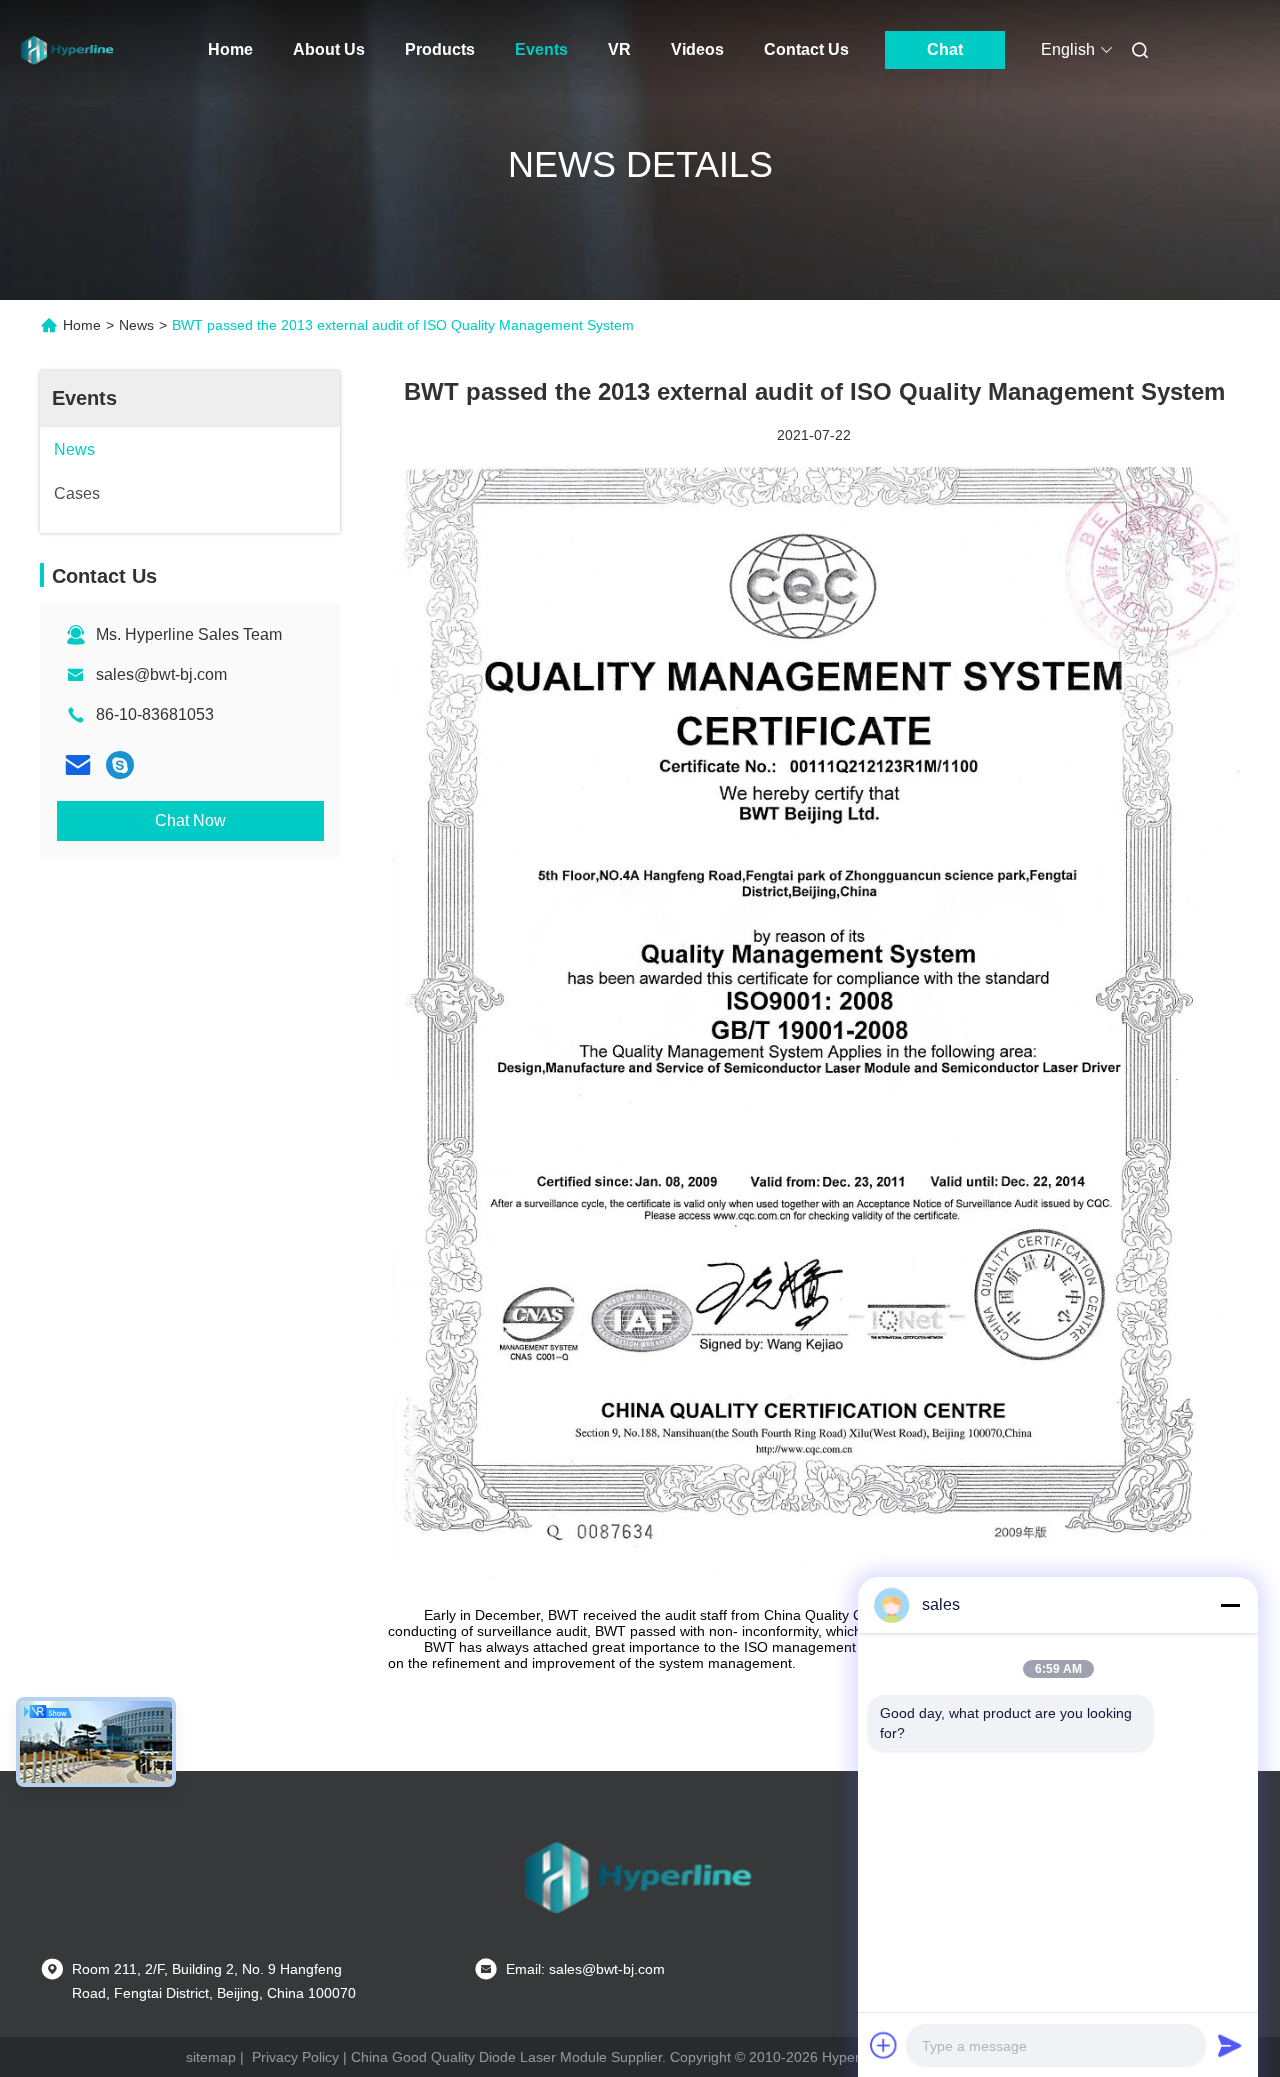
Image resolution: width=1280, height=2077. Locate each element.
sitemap (211, 2057)
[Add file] (884, 2045)
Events (541, 49)
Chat (945, 49)
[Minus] (1230, 1605)
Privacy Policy (295, 2057)
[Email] (78, 765)
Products (440, 49)
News (136, 325)
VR (619, 49)
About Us (329, 49)
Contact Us (806, 49)
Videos (697, 49)
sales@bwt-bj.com (161, 674)
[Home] (68, 50)
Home (230, 49)
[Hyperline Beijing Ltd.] (120, 765)
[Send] (1230, 2045)
